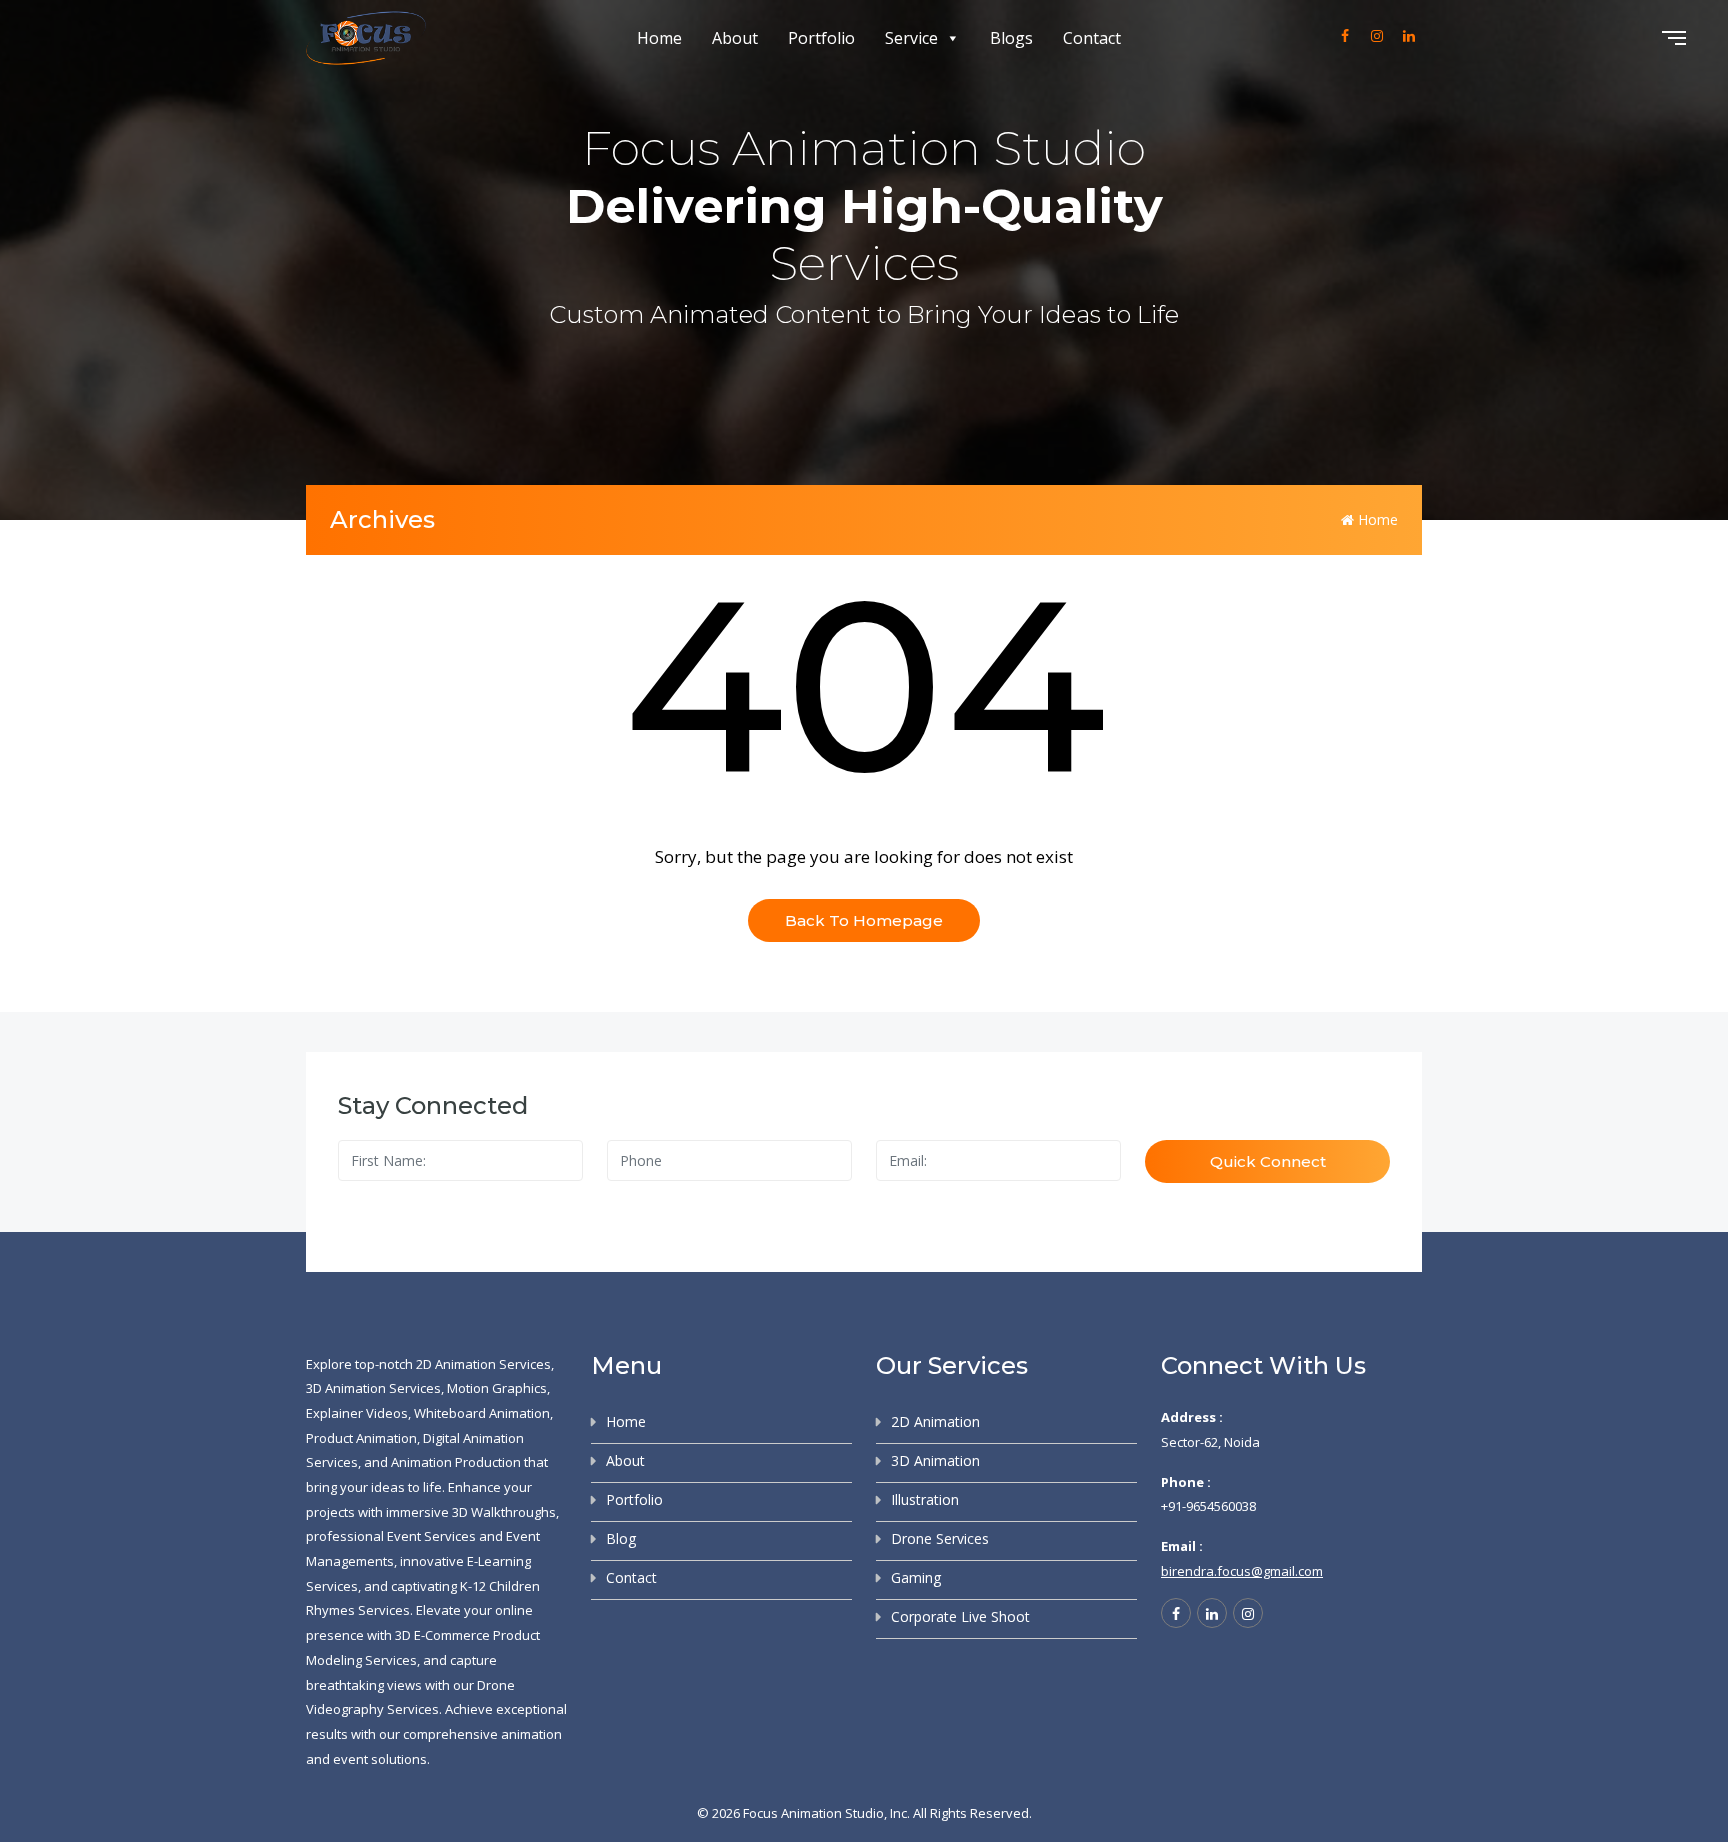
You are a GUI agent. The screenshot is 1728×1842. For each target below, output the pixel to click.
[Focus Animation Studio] (366, 38)
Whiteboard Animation (482, 1413)
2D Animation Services (483, 1364)
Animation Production (456, 1462)
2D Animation (935, 1421)
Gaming (916, 1577)
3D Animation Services (373, 1388)
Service (911, 38)
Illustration (925, 1499)
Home (659, 38)
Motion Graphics (497, 1388)
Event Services (431, 1536)
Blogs (1011, 38)
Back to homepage (864, 920)
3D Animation (935, 1460)
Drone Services (940, 1538)
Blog (621, 1538)
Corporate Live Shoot (960, 1616)
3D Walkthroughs (504, 1512)
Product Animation (361, 1438)
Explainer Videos (357, 1413)
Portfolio (821, 38)
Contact (1092, 38)
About (735, 38)
